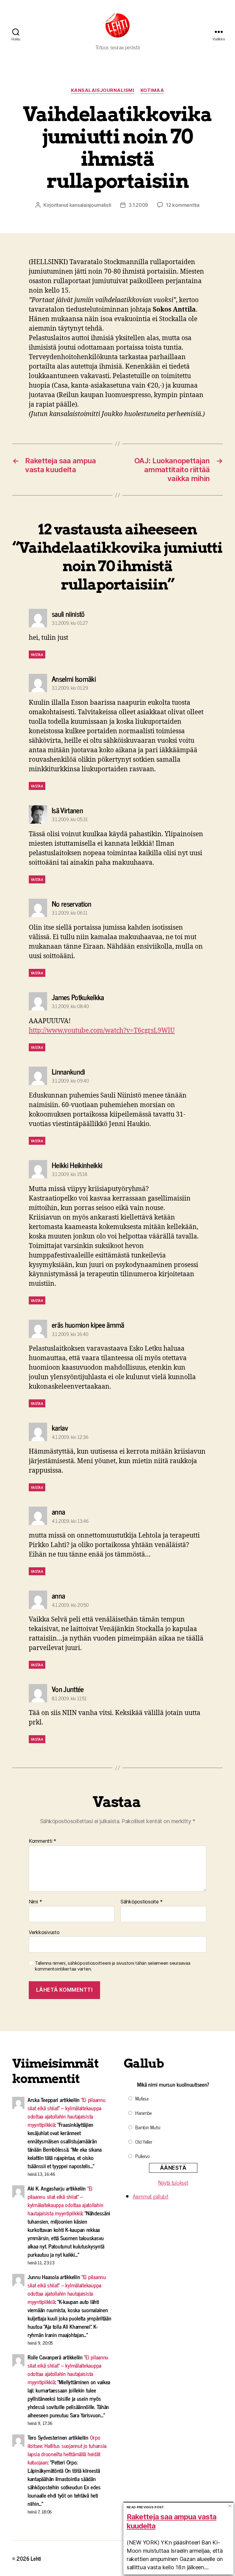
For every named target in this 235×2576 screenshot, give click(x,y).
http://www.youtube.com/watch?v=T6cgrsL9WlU (102, 1031)
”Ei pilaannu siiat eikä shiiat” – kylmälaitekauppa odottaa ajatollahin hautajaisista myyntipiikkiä (67, 2112)
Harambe (144, 2113)
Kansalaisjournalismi (103, 90)
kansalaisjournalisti (90, 205)
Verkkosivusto (44, 1932)
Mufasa (142, 2098)
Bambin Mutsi (148, 2127)
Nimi (35, 1902)
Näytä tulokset (173, 2182)
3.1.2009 (138, 205)
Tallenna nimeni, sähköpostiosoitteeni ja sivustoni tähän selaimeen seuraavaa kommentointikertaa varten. (112, 1966)
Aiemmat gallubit (151, 2196)
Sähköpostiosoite (142, 1902)
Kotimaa (152, 90)
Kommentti (43, 1841)
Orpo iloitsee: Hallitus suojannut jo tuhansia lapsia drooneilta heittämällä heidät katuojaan (67, 2450)
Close (230, 2506)
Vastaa (37, 654)
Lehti (36, 2558)
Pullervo (143, 2156)
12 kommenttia (183, 205)
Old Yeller (144, 2142)
